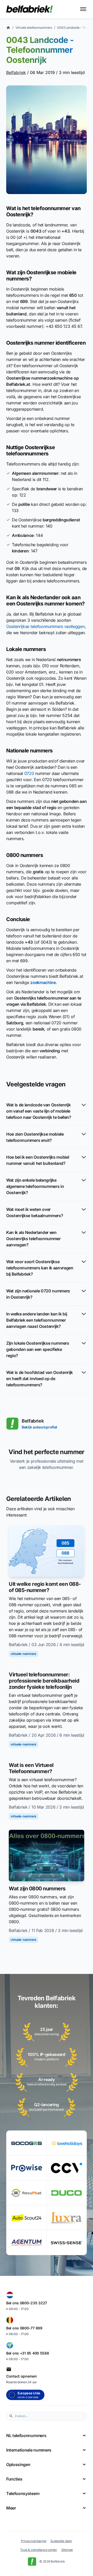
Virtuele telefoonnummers (34, 28)
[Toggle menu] (83, 9)
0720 (29, 773)
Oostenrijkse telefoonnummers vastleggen (45, 626)
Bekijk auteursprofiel (39, 1427)
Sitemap (67, 2550)
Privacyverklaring (34, 2541)
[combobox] (49, 2416)
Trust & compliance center (39, 2550)
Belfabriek (16, 72)
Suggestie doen (61, 2541)
